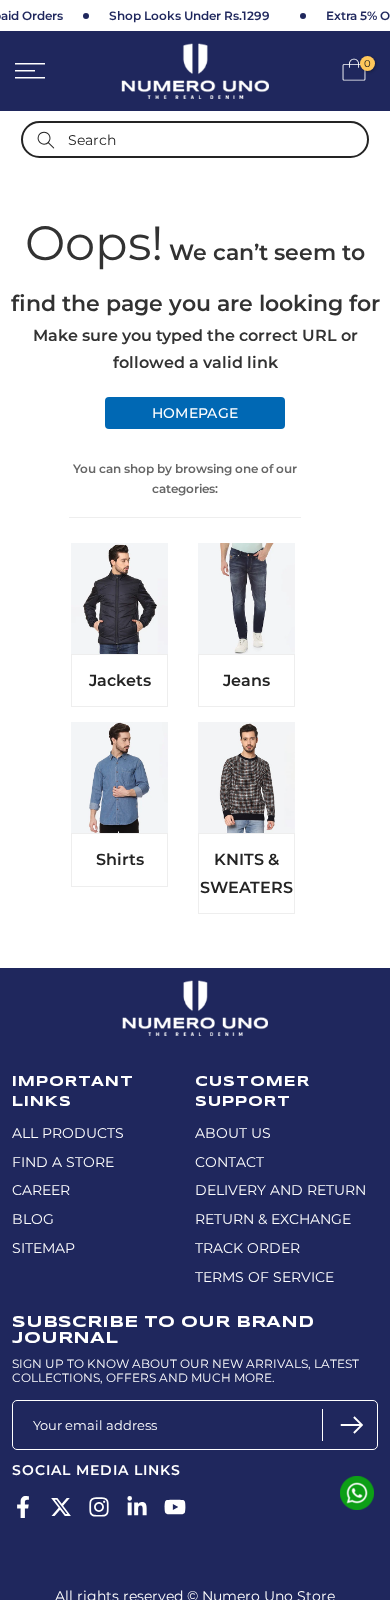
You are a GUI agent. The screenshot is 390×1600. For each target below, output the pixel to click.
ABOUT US (233, 1133)
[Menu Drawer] (54, 71)
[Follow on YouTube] (175, 1507)
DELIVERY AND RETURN (280, 1190)
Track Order (247, 1248)
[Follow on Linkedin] (137, 1507)
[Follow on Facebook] (23, 1507)
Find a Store (63, 1162)
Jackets (120, 680)
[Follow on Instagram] (99, 1507)
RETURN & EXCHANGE (273, 1219)
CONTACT (229, 1162)
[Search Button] (46, 139)
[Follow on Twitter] (61, 1507)
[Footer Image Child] (195, 989)
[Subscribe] (349, 1425)
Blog (33, 1219)
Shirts (120, 859)
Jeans (246, 680)
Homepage (195, 413)
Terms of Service (264, 1277)
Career (41, 1190)
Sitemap (43, 1248)
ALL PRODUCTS (68, 1133)
